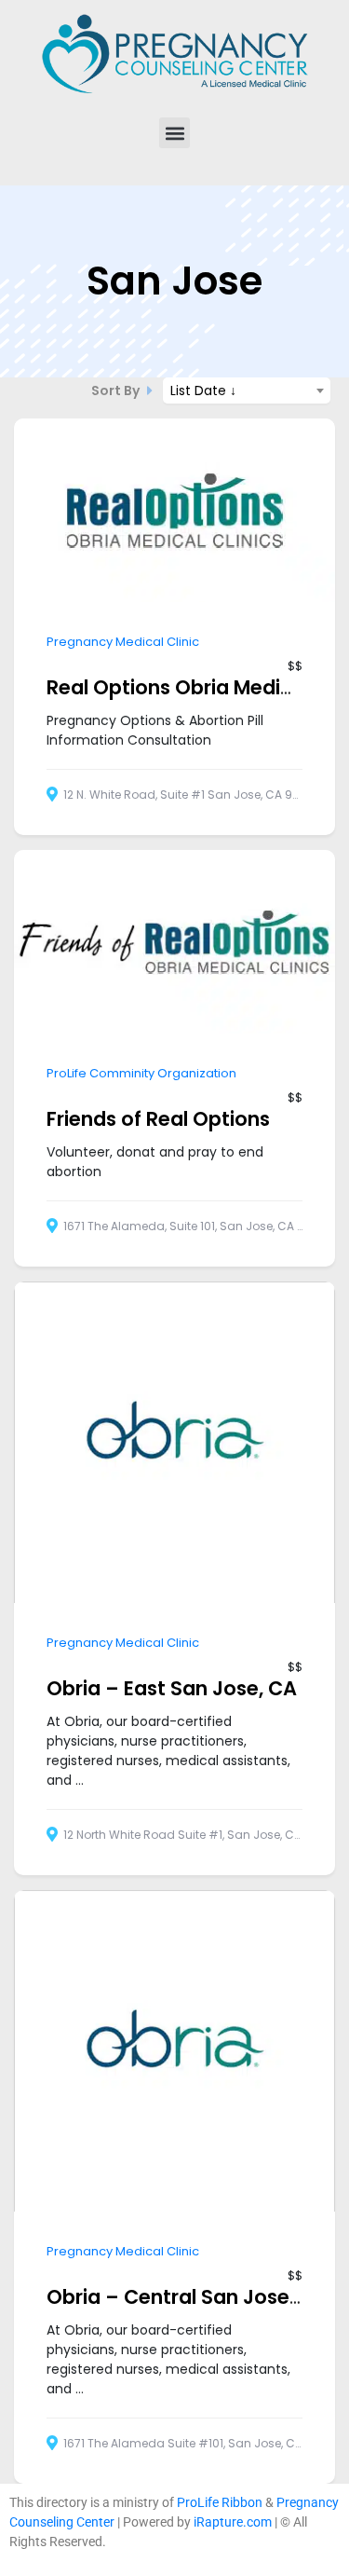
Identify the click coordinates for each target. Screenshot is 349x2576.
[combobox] (247, 391)
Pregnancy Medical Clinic (123, 642)
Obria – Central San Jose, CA (187, 2297)
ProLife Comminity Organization (141, 1073)
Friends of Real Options (158, 1119)
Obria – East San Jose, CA (172, 1688)
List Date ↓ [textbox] (203, 391)
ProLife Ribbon (220, 2502)
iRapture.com (233, 2522)
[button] (174, 133)
